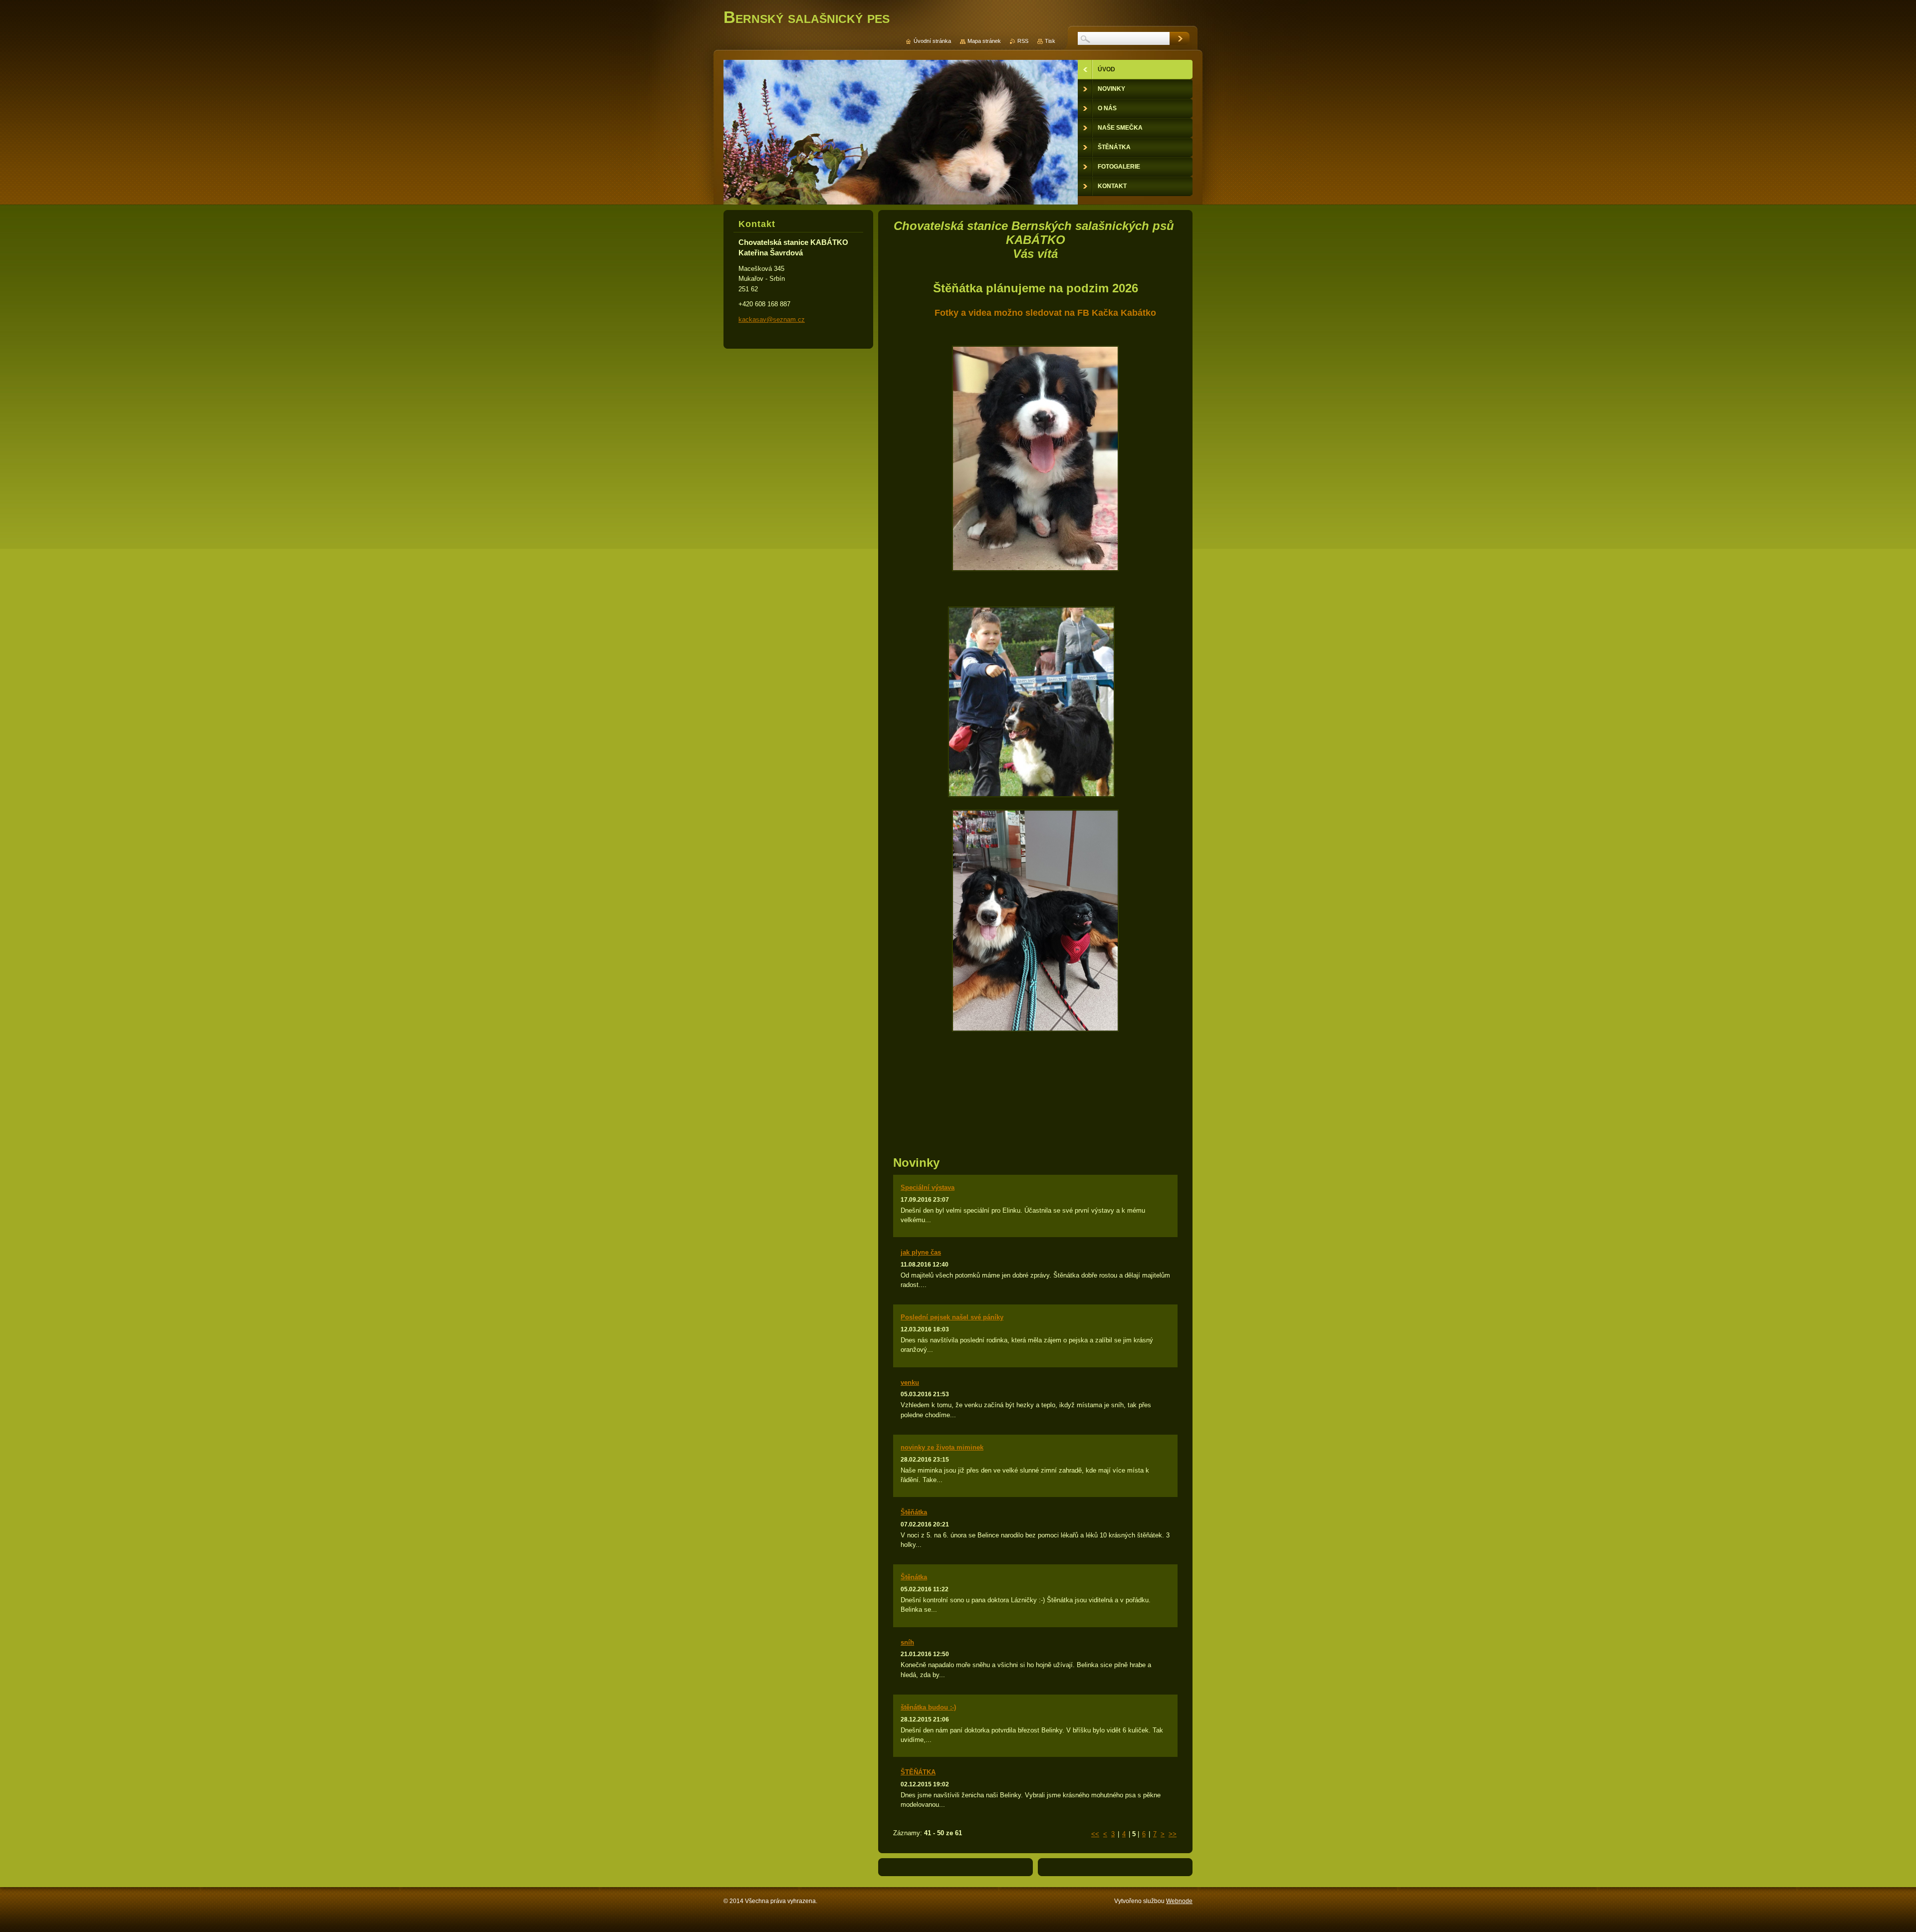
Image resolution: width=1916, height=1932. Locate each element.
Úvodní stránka (932, 41)
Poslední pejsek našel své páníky (952, 1317)
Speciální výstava (928, 1187)
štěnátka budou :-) (928, 1707)
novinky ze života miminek (942, 1447)
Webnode (1179, 1901)
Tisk (1050, 41)
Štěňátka (914, 1512)
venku (910, 1383)
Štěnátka (914, 1577)
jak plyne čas (921, 1252)
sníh (907, 1642)
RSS (1023, 41)
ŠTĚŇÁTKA (918, 1772)
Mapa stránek (984, 41)
